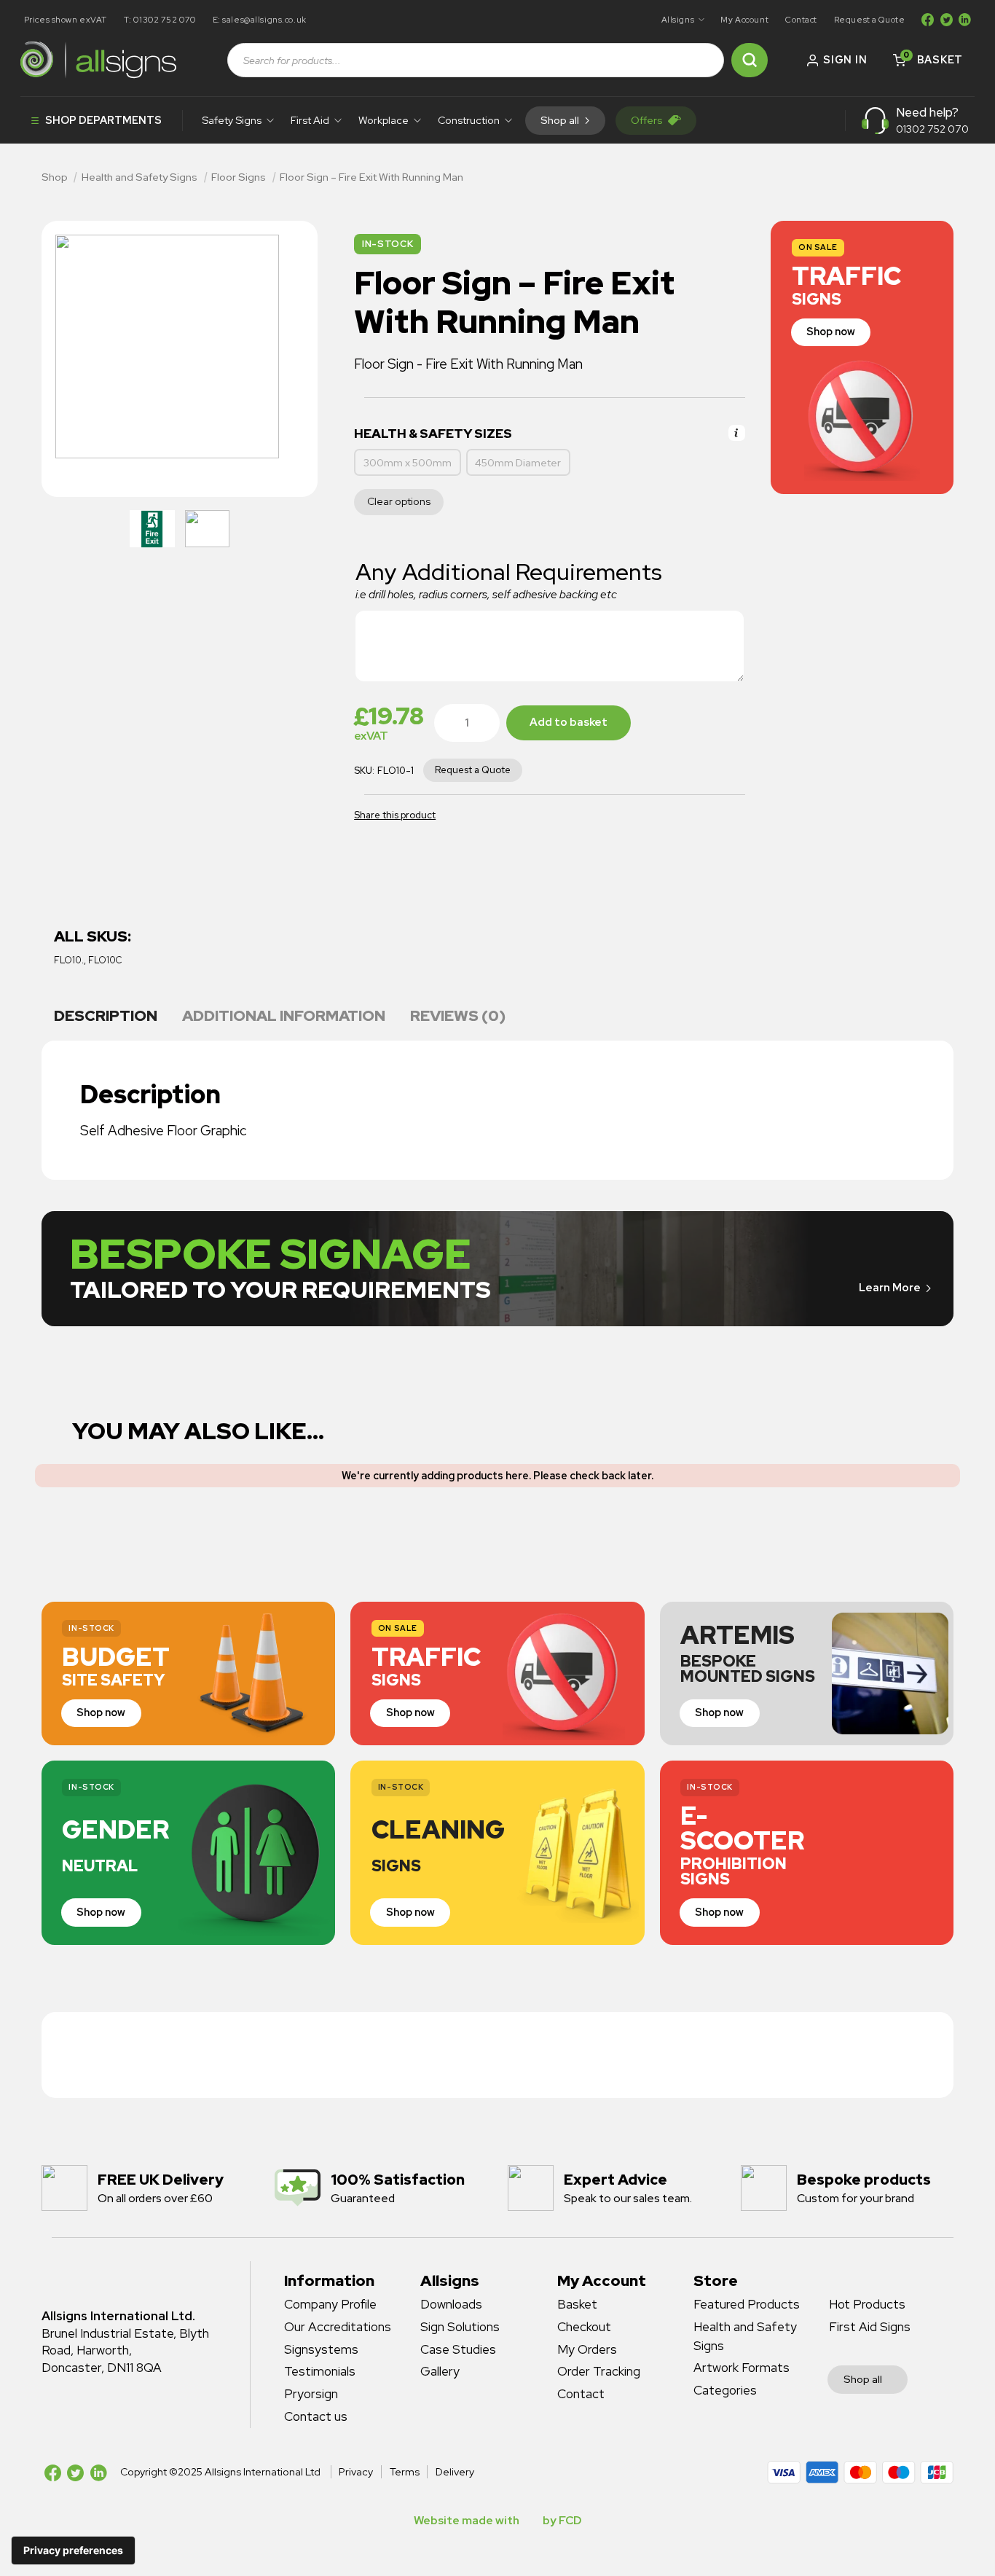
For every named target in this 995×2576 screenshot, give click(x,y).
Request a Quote (870, 19)
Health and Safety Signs (139, 177)
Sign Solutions (460, 2327)
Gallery (440, 2371)
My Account (744, 19)
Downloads (451, 2304)
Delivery (455, 2472)
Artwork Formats (742, 2368)
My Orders (587, 2349)
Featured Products (747, 2304)
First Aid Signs (870, 2327)
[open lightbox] (152, 529)
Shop (55, 177)
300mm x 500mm (408, 463)
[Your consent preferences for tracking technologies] (73, 2550)
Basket (577, 2304)
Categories (725, 2390)
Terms (405, 2472)
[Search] (750, 60)
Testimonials (320, 2371)
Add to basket (569, 722)
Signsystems (321, 2349)
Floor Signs (239, 177)
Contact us (316, 2416)
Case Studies (458, 2349)
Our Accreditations (338, 2327)
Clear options (399, 501)
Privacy (356, 2472)
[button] (683, 20)
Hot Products (867, 2304)
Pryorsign (311, 2394)
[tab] (106, 1017)
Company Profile (330, 2304)
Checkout (584, 2327)
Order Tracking (599, 2371)
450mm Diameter (518, 463)
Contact (801, 19)
